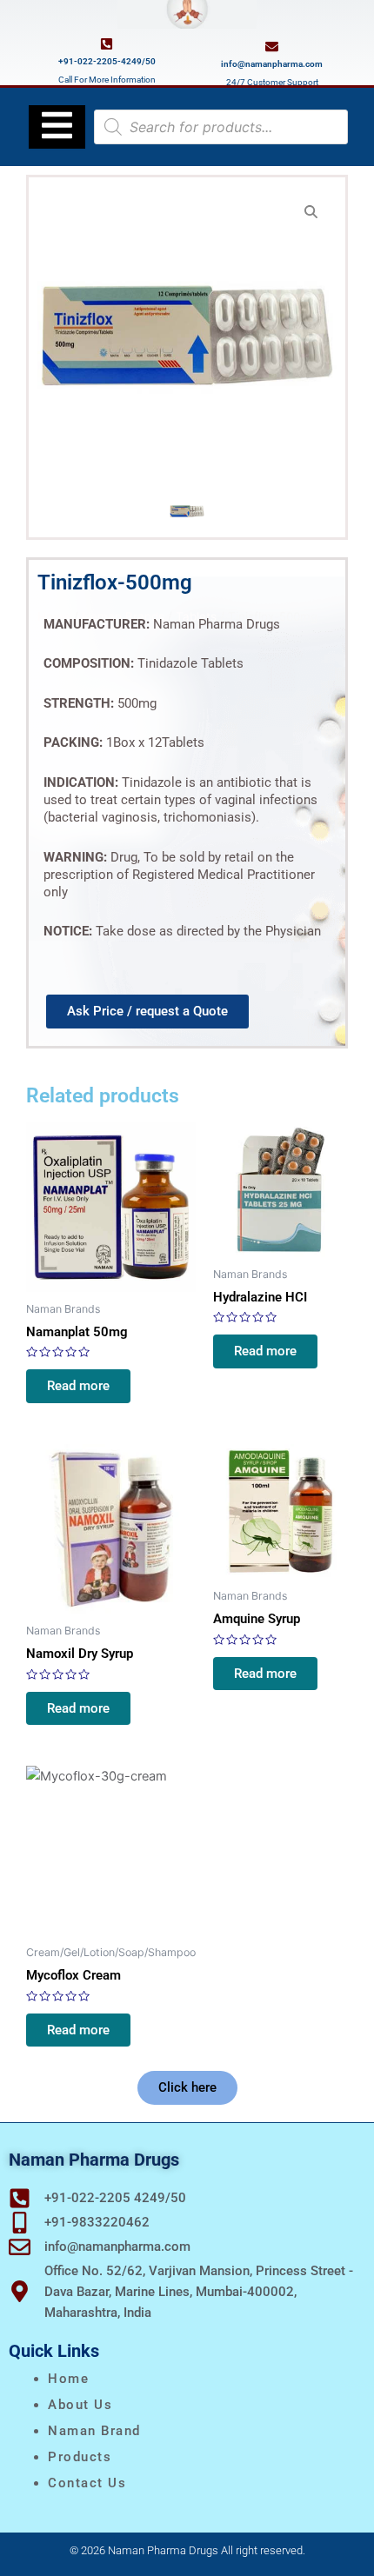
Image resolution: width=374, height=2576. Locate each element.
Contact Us (87, 2483)
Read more (78, 1386)
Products (80, 2457)
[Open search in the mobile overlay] (221, 127)
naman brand (94, 2431)
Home (68, 2379)
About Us (80, 2405)
